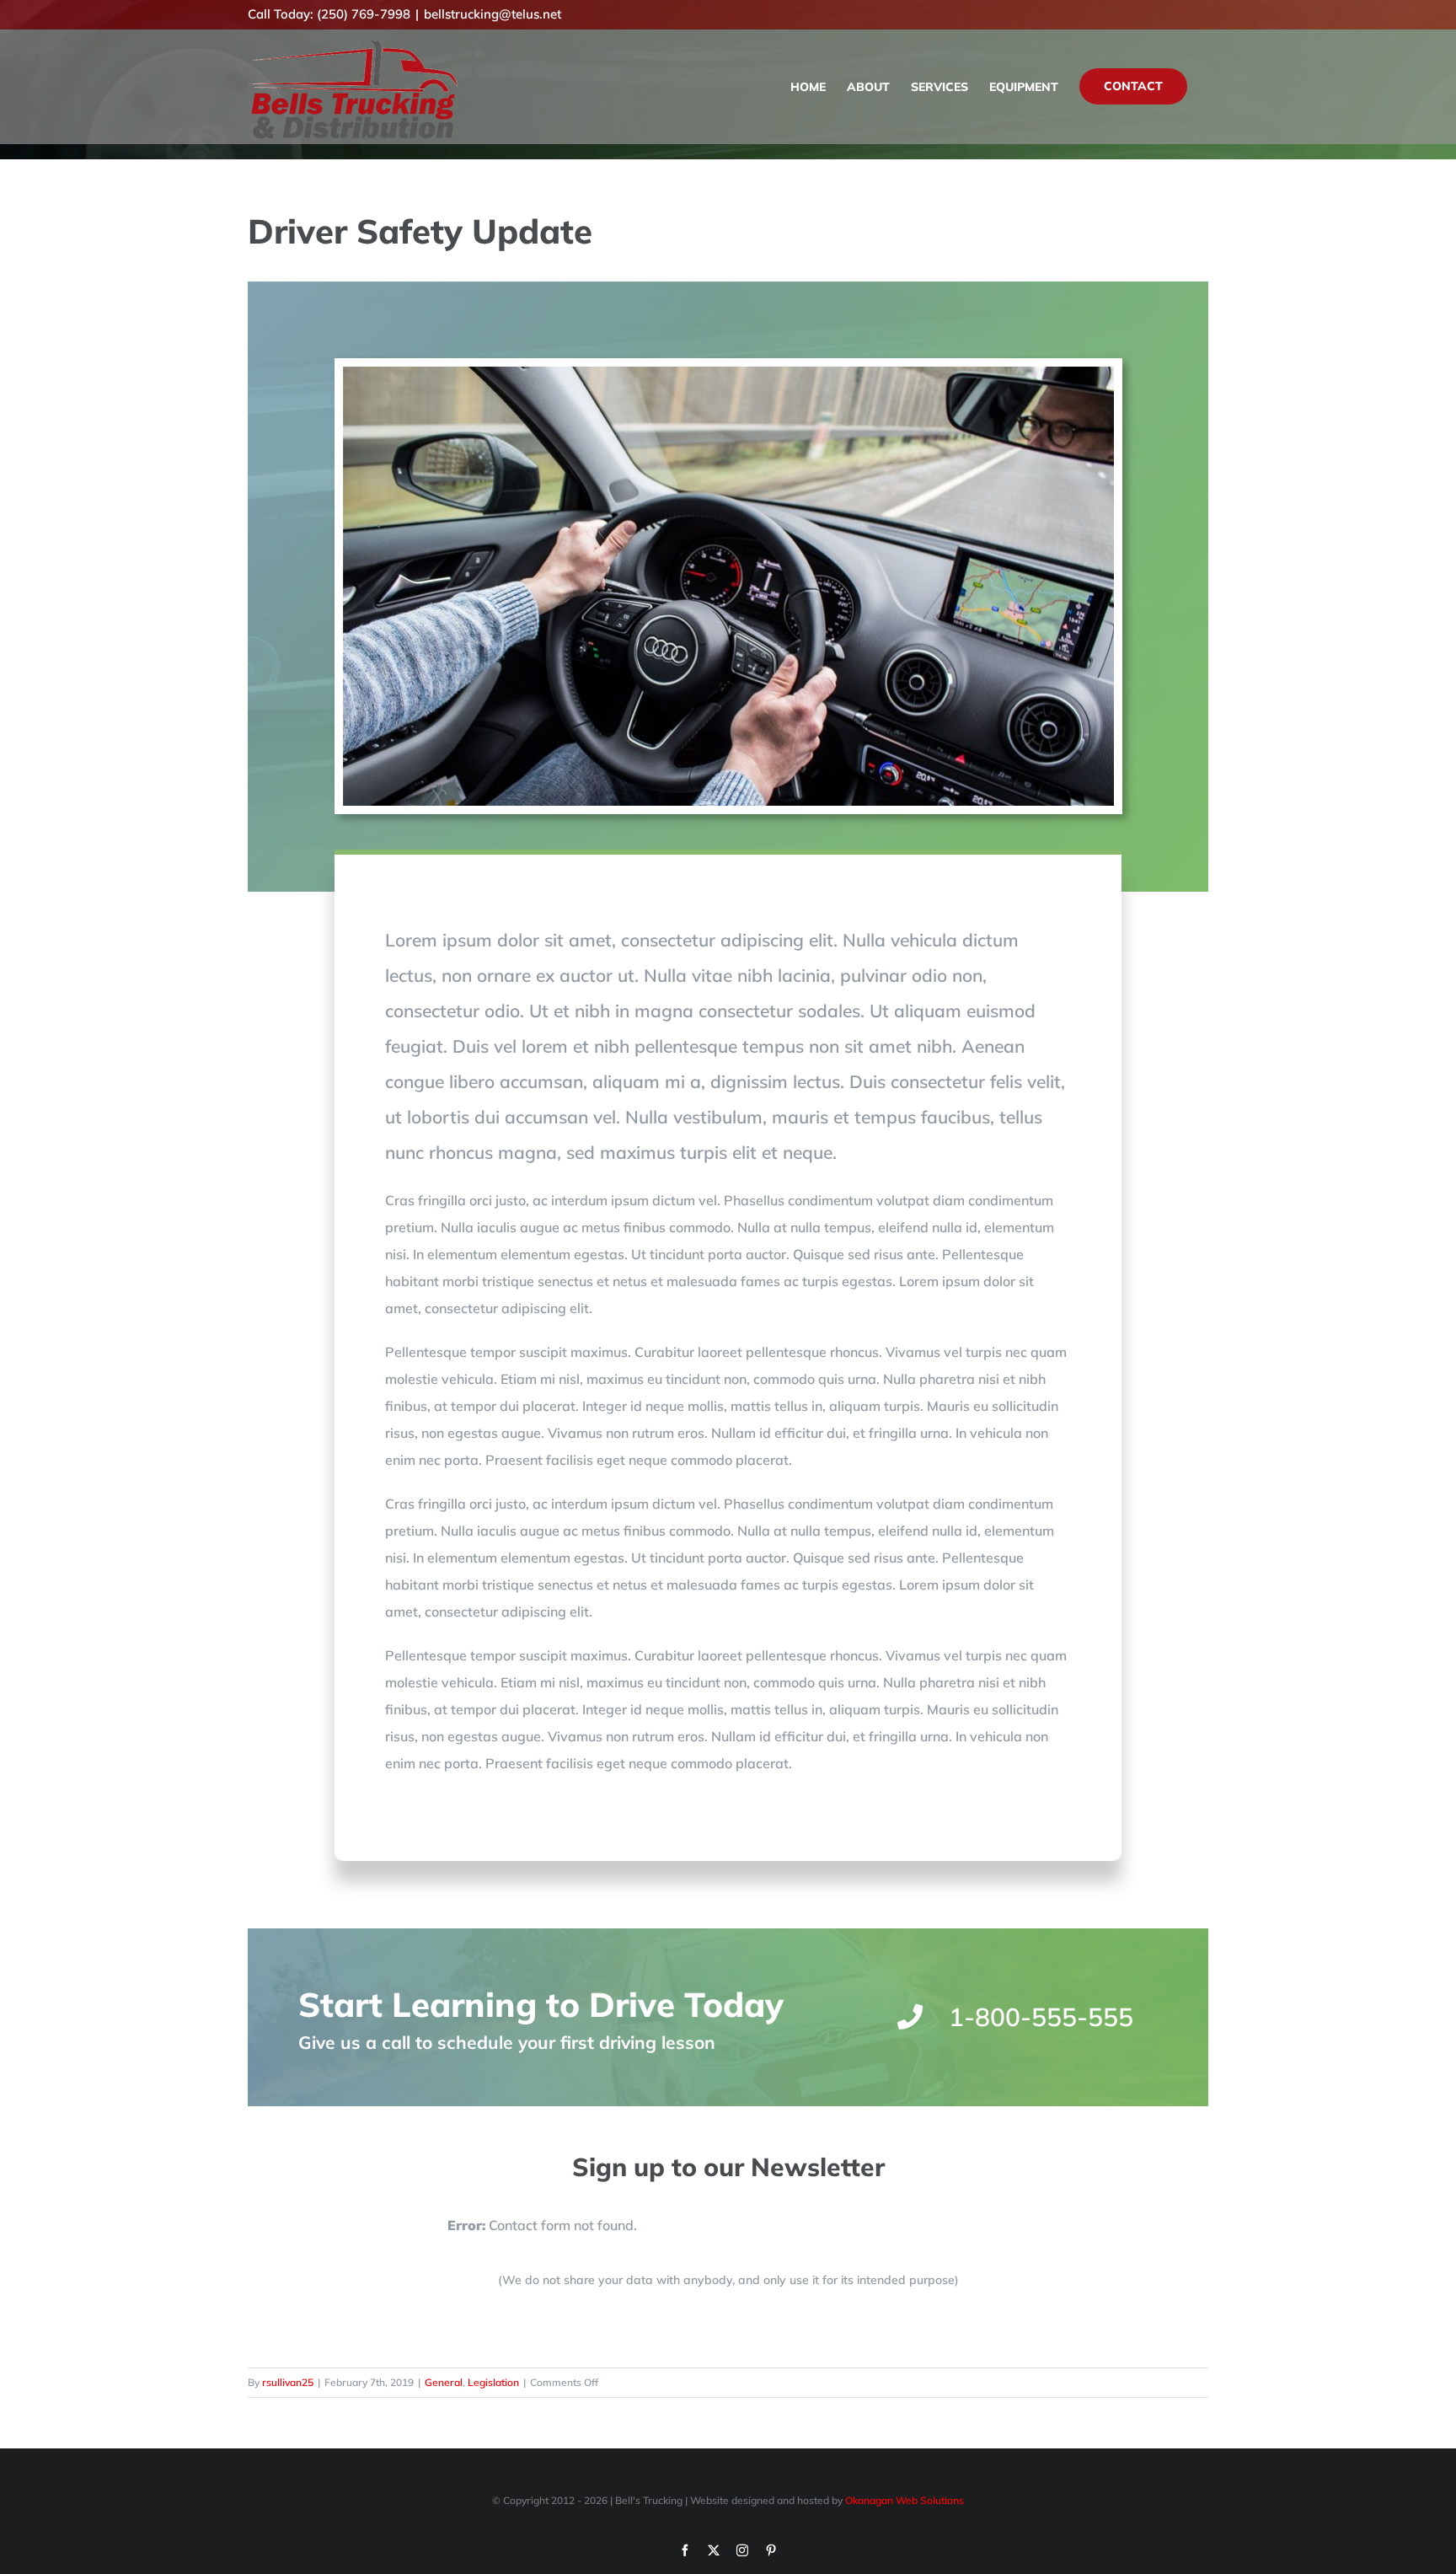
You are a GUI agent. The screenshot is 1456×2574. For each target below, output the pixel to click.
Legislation (493, 2382)
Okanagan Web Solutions (905, 2500)
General (444, 2382)
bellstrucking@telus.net (492, 14)
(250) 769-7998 (364, 14)
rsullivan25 (288, 2382)
